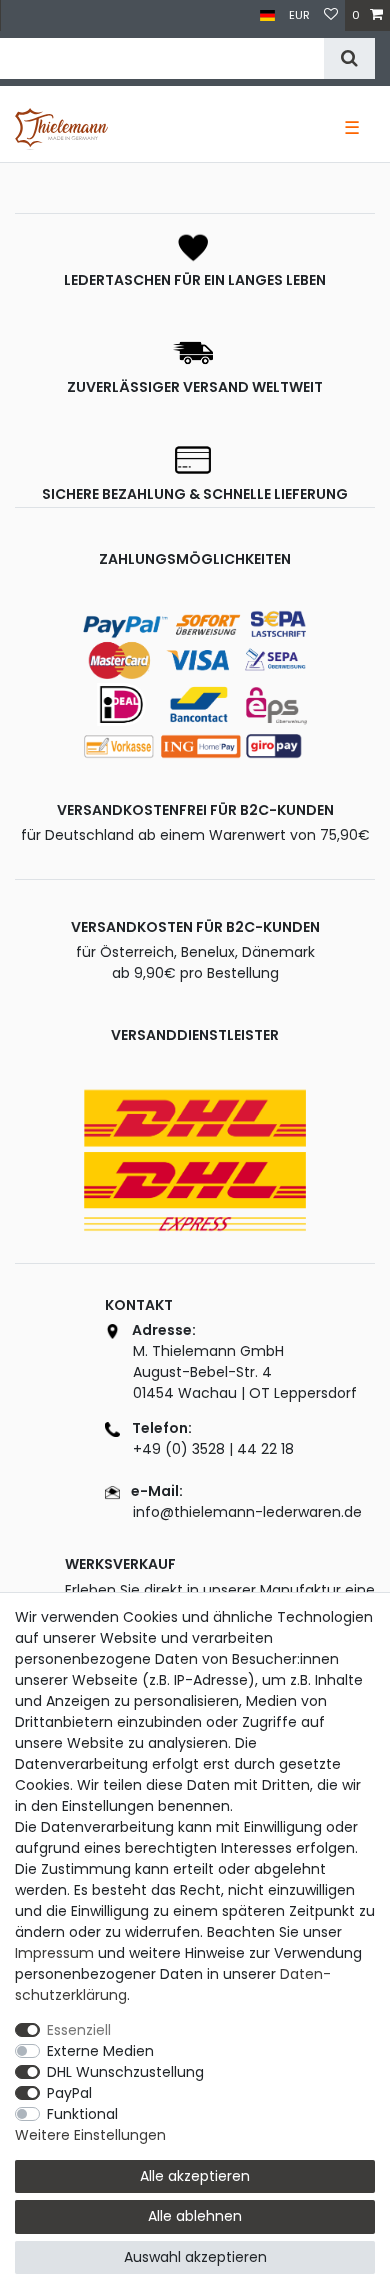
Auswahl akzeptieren (195, 2257)
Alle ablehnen (195, 2216)
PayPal (69, 2093)
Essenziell (79, 2030)
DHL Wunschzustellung (125, 2072)
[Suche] (349, 58)
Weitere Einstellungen (90, 2135)
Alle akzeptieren (195, 2176)
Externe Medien (100, 2051)
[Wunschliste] (331, 15)
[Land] (267, 15)
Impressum (54, 1953)
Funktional (82, 2114)
